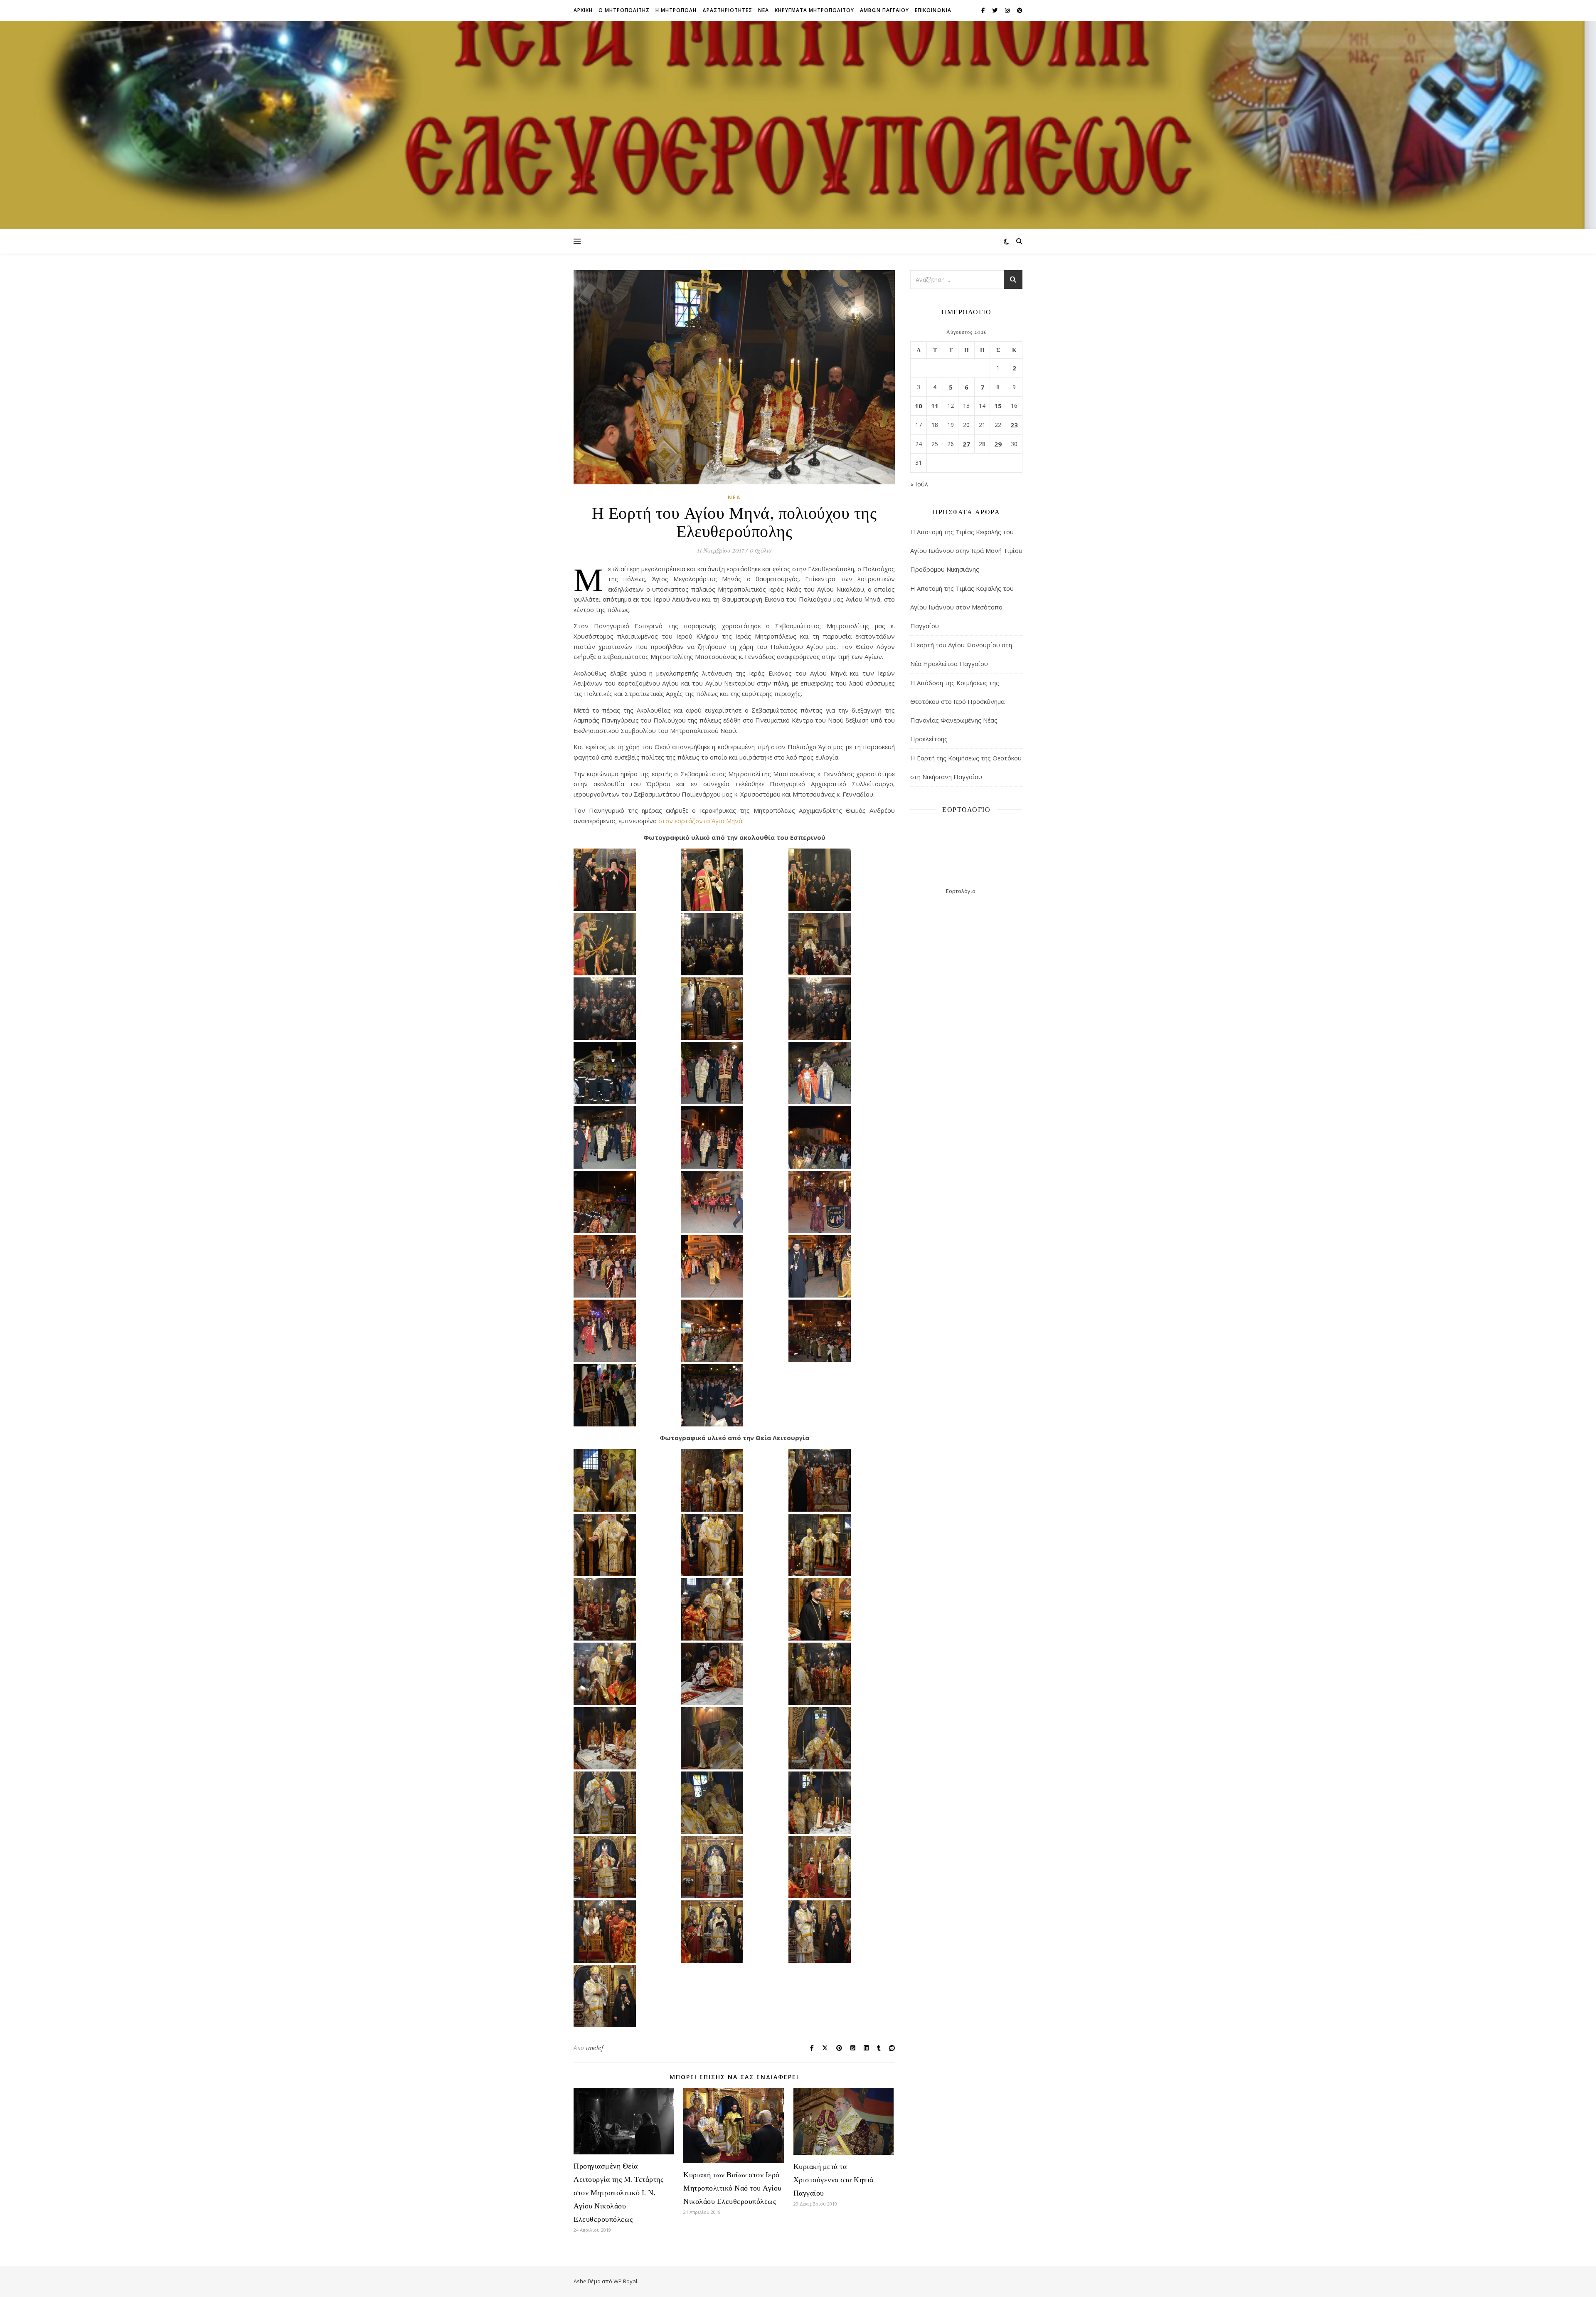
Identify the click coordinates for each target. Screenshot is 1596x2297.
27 (966, 444)
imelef (595, 2048)
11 (935, 406)
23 (1014, 425)
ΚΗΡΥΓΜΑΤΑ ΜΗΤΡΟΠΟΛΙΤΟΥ (814, 10)
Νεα (764, 10)
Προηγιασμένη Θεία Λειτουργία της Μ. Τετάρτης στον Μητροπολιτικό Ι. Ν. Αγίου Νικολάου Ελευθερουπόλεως (618, 2192)
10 (919, 406)
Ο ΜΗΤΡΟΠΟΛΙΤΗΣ (624, 10)
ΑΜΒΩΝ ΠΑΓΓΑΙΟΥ (884, 10)
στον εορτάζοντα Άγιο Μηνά (700, 821)
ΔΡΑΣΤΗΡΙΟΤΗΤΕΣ (727, 10)
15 (998, 406)
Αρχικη (583, 10)
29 (998, 444)
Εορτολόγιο (961, 891)
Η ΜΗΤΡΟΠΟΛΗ (676, 10)
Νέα (734, 497)
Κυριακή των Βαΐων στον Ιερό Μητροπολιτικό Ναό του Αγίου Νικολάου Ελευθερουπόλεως (733, 2188)
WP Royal (625, 2281)
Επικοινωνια (933, 10)
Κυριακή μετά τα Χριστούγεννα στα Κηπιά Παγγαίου (834, 2179)
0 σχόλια (761, 550)
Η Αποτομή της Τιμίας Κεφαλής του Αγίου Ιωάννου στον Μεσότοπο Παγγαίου (962, 607)
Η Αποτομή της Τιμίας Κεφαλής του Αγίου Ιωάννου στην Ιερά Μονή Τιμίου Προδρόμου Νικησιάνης (966, 550)
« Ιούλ (919, 484)
